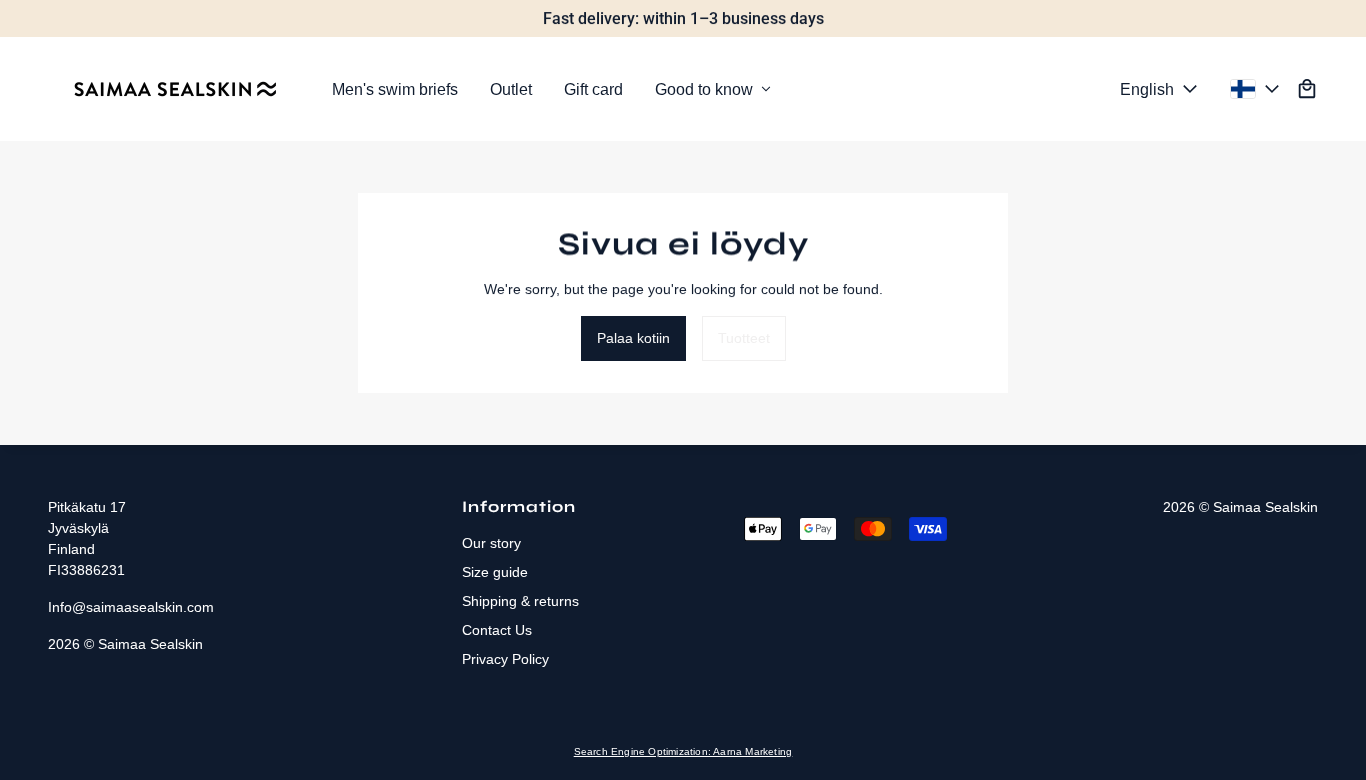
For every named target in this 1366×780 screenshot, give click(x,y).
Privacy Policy (505, 659)
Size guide (495, 572)
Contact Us (497, 630)
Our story (491, 543)
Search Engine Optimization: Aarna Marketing (683, 751)
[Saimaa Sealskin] (174, 89)
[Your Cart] (1307, 89)
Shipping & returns (520, 601)
